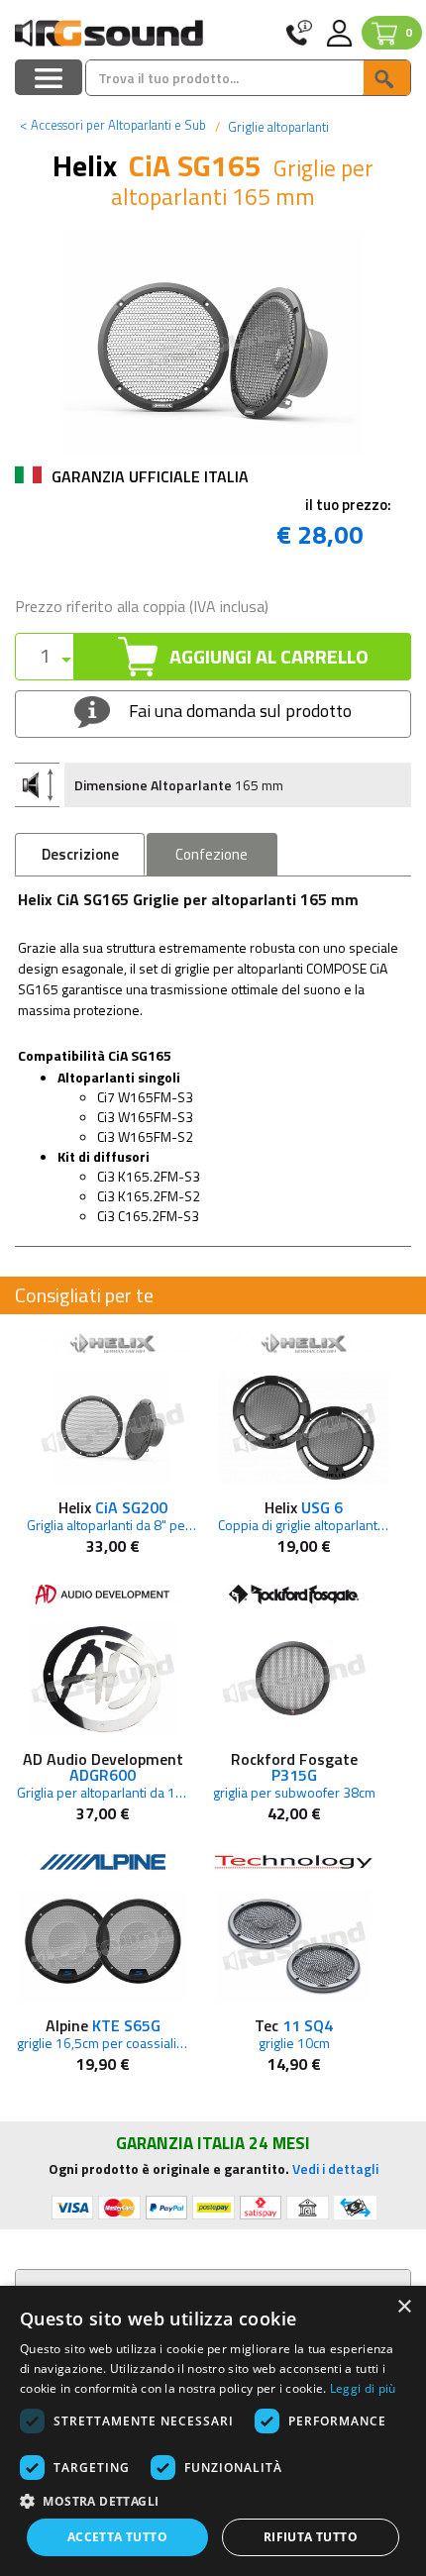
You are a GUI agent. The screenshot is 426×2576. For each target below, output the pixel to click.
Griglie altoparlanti (277, 127)
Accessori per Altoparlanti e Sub (113, 125)
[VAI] (386, 78)
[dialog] (213, 2431)
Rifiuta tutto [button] (311, 2537)
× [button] (404, 2307)
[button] (213, 2500)
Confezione (212, 854)
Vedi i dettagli (335, 2168)
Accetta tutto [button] (117, 2537)
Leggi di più (363, 2388)
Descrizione (80, 854)
